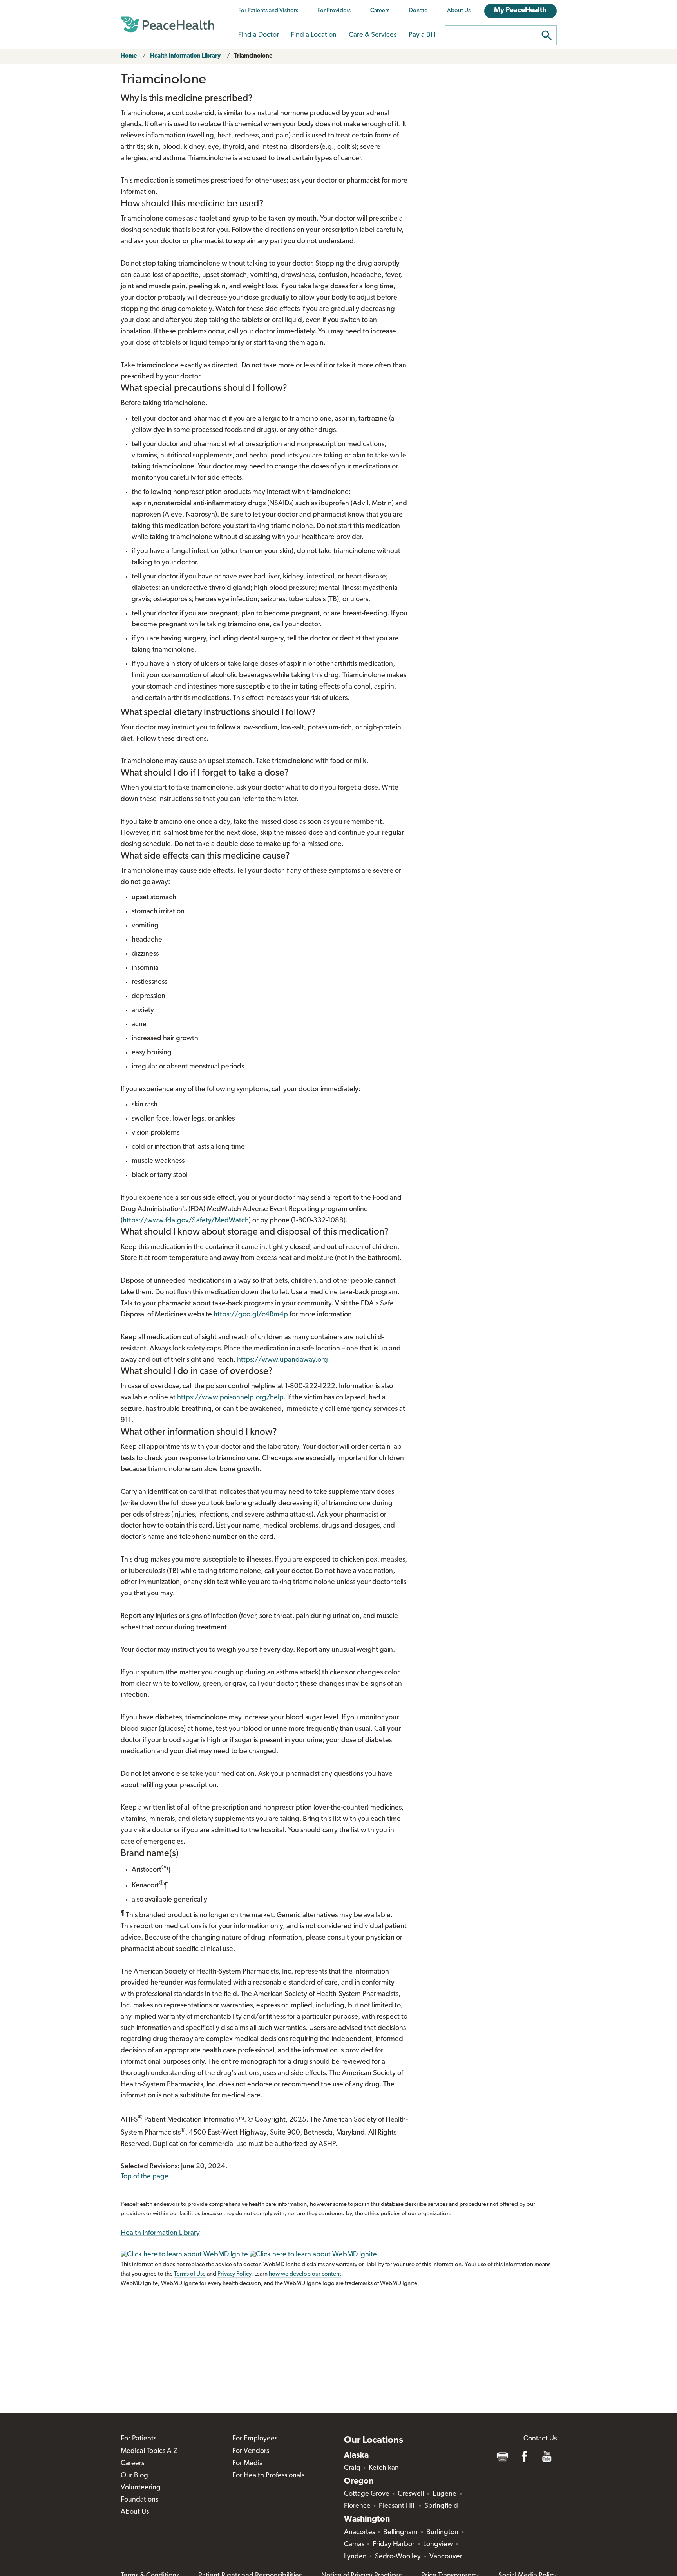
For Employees (255, 2439)
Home (129, 56)
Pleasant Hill (397, 2506)
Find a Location (314, 35)
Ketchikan (384, 2468)
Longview (438, 2545)
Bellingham (400, 2533)
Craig (352, 2468)
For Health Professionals (268, 2476)
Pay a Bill (422, 35)
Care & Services (373, 35)
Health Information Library (185, 56)
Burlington (442, 2533)
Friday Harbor (394, 2545)
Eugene (444, 2494)
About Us (459, 11)
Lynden (355, 2557)
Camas (354, 2545)
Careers (380, 11)
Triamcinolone (253, 56)
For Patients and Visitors (268, 11)
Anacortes (359, 2533)
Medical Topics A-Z (149, 2451)
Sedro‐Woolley (398, 2557)
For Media (248, 2464)
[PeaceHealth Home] (168, 25)
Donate (418, 11)
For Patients (138, 2439)
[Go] (547, 35)
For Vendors (251, 2451)
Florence (357, 2506)
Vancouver (446, 2557)
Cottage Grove (367, 2494)
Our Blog (134, 2476)
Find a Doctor (259, 35)
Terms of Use (190, 2274)
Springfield (441, 2506)
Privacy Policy (234, 2274)
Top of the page (145, 2177)
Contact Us (540, 2439)
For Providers (334, 11)
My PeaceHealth (520, 11)
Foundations (139, 2500)
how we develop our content (305, 2274)
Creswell (411, 2494)
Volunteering (141, 2488)
